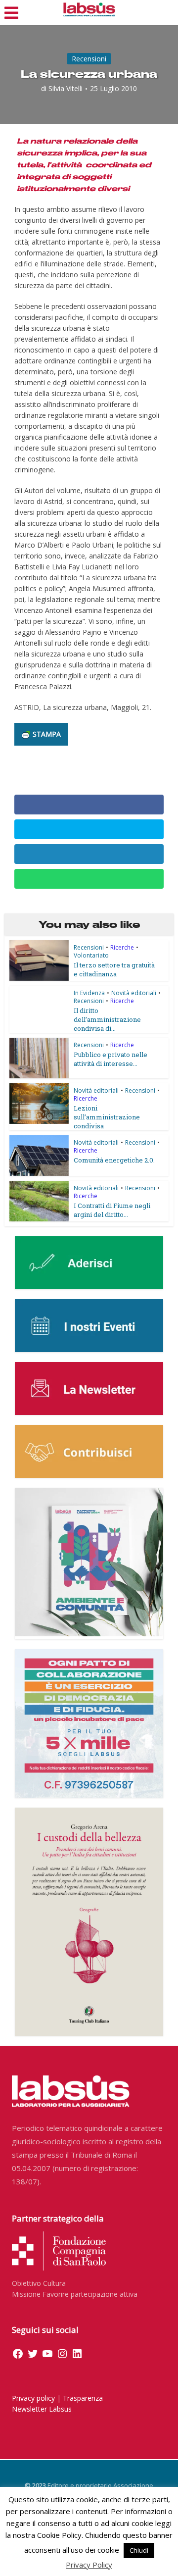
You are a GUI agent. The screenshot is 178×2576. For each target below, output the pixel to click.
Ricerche (122, 947)
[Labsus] (89, 9)
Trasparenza (83, 2398)
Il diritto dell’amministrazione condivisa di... (107, 1019)
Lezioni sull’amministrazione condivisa (107, 1117)
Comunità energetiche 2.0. (114, 1160)
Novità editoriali (134, 993)
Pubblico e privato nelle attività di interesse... (111, 1059)
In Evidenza (89, 993)
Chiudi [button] (139, 2550)
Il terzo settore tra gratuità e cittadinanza (114, 969)
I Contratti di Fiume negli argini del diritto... (112, 1210)
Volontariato (91, 955)
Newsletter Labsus (42, 2409)
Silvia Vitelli (66, 89)
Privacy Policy (89, 2565)
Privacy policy (33, 2398)
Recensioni (89, 59)
